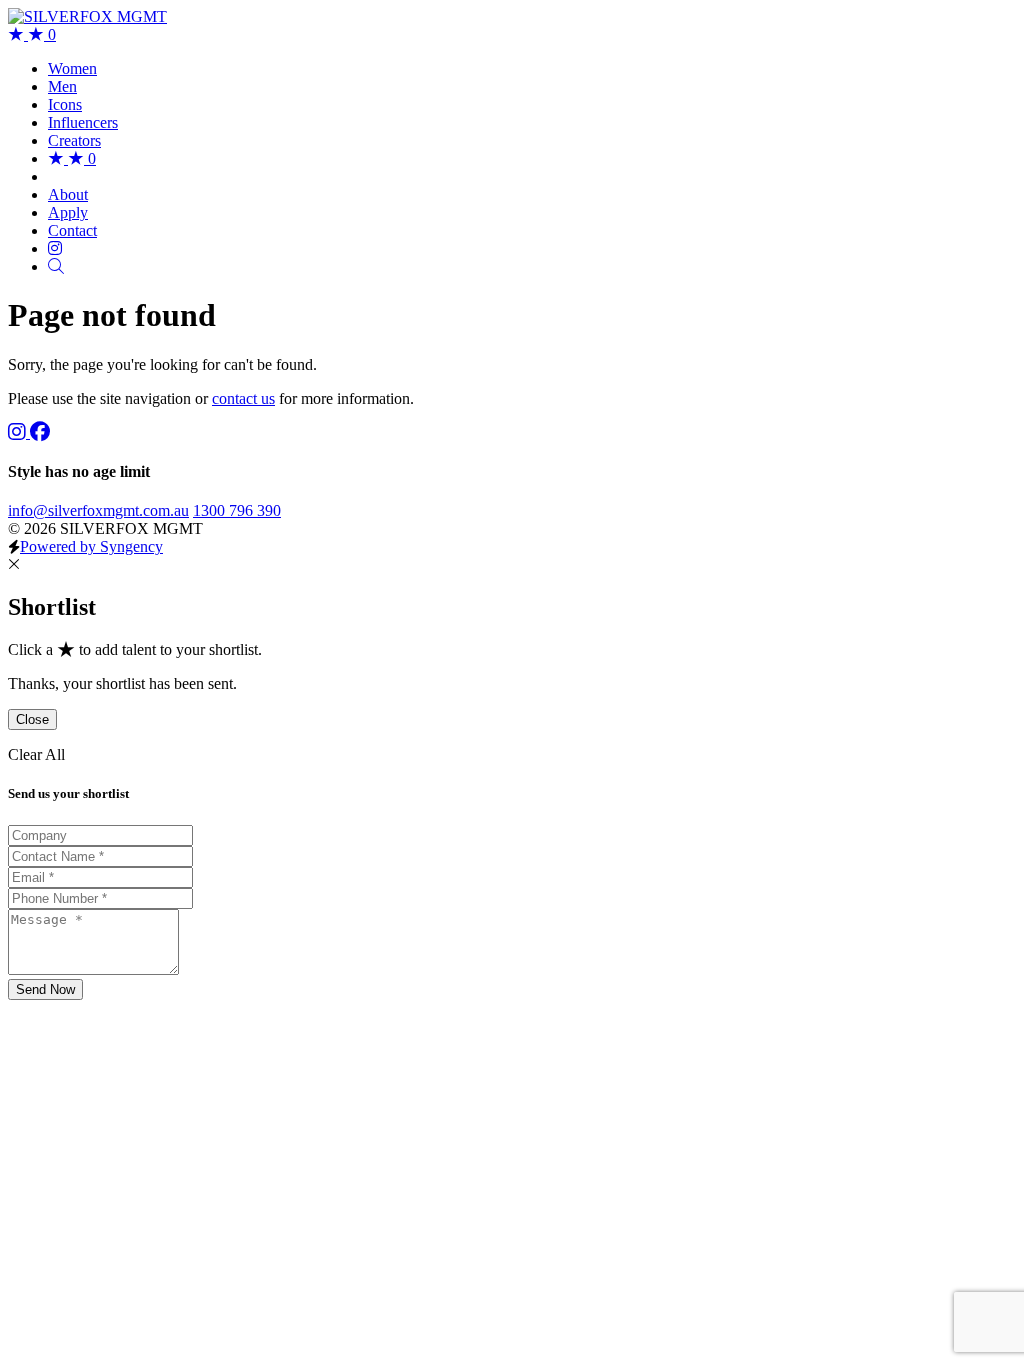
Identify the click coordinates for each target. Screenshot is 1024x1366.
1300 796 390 (237, 510)
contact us (243, 398)
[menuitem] (72, 68)
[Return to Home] (87, 16)
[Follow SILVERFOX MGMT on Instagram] (19, 432)
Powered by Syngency (91, 546)
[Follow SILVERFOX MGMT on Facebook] (40, 432)
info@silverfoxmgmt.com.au (98, 510)
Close (32, 719)
